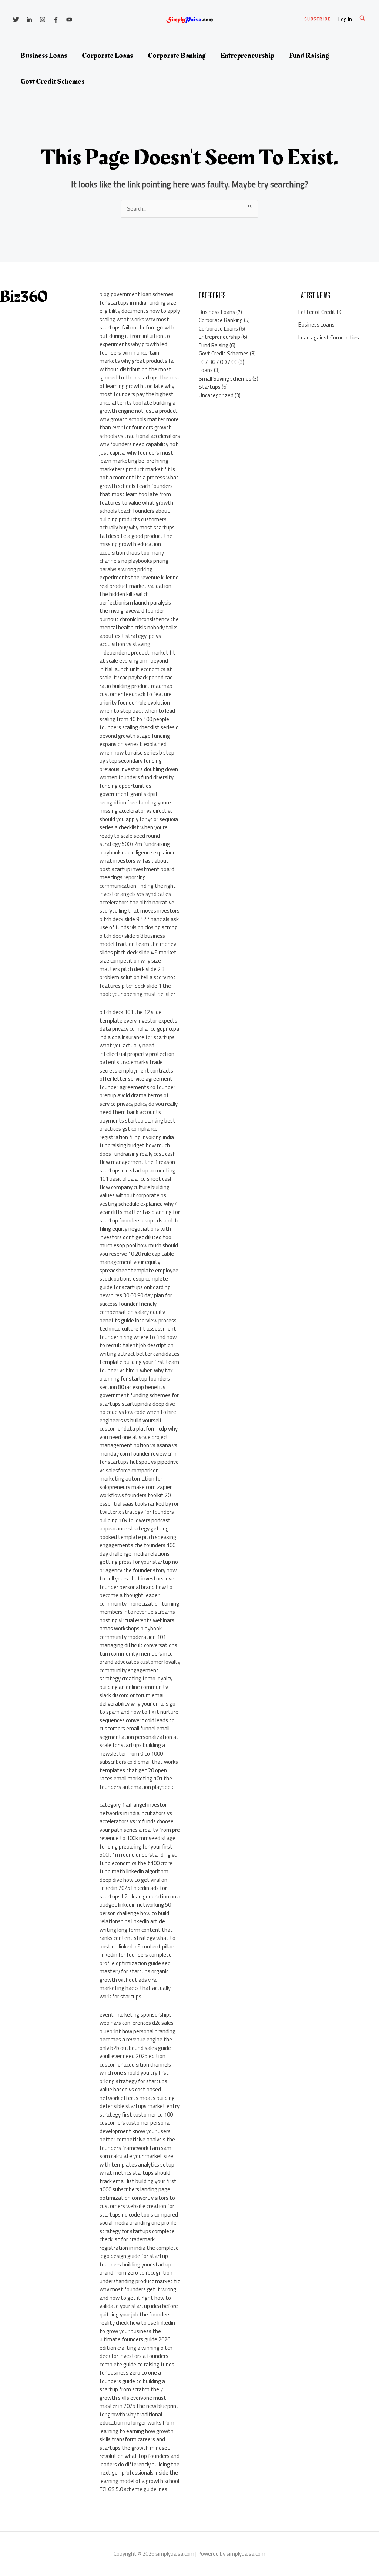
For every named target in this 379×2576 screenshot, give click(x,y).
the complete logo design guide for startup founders (139, 2256)
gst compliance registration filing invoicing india (137, 1133)
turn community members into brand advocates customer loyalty (140, 1658)
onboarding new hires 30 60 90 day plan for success (136, 1295)
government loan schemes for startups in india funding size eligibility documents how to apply (140, 302)
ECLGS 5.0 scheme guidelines (133, 2489)
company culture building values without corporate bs (135, 1191)
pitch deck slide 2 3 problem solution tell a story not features (138, 977)
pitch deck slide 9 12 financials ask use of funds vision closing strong (139, 923)
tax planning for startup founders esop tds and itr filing (140, 1220)
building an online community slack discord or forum (134, 1691)
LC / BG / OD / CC (218, 362)
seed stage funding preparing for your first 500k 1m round (137, 1846)
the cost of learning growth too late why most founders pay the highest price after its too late (140, 390)
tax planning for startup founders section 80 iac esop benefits (136, 1379)
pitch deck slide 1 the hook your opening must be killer (137, 990)
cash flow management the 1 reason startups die (138, 1162)
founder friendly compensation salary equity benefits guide (132, 1312)
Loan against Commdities (329, 337)
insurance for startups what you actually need (137, 1041)
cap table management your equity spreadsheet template (137, 1262)
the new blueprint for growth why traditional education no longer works (139, 2414)
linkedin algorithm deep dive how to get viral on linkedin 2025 (134, 1880)
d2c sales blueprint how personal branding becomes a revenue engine (137, 2031)
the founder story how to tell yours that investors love (138, 1575)
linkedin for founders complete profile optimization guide (136, 1959)
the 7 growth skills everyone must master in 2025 (133, 2398)
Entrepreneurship (247, 56)
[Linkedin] (29, 20)
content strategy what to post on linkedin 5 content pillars (138, 1942)
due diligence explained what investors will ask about (138, 857)
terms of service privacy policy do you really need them (139, 1104)
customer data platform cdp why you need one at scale (139, 1433)
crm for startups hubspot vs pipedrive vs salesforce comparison (139, 1462)
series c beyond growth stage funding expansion (139, 736)
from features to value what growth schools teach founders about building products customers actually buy (136, 511)
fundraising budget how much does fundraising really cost (135, 1150)
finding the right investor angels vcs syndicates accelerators (138, 894)
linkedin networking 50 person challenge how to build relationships (135, 1913)
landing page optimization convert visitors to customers (137, 2198)
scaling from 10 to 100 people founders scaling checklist (134, 723)
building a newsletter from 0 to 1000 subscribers (132, 1753)
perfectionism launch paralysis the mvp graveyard (135, 607)
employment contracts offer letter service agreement (136, 1075)
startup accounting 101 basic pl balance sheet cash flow (137, 1179)
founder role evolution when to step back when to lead (137, 707)
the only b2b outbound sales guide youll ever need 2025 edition (136, 2048)
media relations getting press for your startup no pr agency (139, 1562)
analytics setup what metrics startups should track (137, 2173)
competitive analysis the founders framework (137, 2144)
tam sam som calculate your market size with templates (136, 2156)
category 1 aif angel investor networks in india (133, 1809)
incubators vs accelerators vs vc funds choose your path (137, 1821)
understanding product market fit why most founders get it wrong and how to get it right (140, 2289)
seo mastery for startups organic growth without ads (135, 1971)
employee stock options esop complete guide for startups (139, 1279)
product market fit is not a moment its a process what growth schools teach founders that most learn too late (139, 482)
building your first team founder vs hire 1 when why (139, 1366)
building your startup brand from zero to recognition (136, 2269)
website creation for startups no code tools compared (139, 2210)
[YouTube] (69, 20)
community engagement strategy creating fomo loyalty (136, 1675)
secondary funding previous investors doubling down (139, 765)
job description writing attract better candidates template (140, 1354)
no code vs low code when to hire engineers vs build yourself (138, 1416)
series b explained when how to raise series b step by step (137, 752)
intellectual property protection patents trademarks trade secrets (137, 1062)
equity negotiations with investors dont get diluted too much (135, 1237)
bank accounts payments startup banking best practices (137, 1120)
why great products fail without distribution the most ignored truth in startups (138, 369)
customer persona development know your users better (135, 2131)
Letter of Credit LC (320, 312)
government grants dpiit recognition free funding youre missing (135, 802)
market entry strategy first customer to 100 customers (140, 2114)
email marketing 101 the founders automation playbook (136, 1783)
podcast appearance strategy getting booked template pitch (135, 1529)
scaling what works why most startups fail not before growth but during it (137, 328)
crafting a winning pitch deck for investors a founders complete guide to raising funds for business (137, 2360)
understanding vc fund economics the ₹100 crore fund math (138, 1863)
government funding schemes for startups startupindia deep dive (139, 1399)
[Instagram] (43, 20)
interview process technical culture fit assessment (138, 1325)
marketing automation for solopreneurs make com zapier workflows (136, 1487)
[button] (318, 19)
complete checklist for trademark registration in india (137, 2239)
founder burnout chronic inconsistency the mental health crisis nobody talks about (139, 623)
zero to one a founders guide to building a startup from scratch (132, 2381)
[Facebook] (56, 20)
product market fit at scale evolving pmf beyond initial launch (137, 661)
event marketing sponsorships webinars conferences (136, 2019)
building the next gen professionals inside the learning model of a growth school (140, 2473)
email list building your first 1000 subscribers (138, 2185)
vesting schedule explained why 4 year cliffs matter (139, 1208)
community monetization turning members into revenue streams (139, 1608)
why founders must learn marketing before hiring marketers (136, 461)
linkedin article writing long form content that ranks (136, 1930)
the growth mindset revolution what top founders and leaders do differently (140, 2456)
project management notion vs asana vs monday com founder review (138, 1445)
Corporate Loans (107, 56)
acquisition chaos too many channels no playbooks (132, 557)
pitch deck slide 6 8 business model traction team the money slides (138, 944)
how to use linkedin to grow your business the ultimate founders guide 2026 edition (137, 2335)
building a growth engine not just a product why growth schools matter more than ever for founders (139, 415)
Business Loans (44, 56)
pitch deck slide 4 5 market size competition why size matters (138, 961)
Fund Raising (309, 56)
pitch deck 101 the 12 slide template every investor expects (138, 1016)
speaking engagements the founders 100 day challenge (138, 1545)
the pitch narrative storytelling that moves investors (140, 907)
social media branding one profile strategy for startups (138, 2227)
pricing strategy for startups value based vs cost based (133, 2085)
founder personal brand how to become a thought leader (136, 1591)
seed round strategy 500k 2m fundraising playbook (135, 844)
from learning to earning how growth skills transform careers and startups (137, 2435)
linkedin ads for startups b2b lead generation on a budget (140, 1896)
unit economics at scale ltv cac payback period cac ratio (136, 678)
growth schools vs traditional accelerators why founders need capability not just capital (140, 440)
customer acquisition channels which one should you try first (135, 2069)
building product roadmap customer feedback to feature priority (136, 694)
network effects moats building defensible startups (137, 2102)
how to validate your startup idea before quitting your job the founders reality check (139, 2310)
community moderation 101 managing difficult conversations (138, 1641)
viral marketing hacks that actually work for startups (135, 1988)
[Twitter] (16, 20)
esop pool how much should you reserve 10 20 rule (139, 1249)
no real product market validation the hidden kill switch (139, 586)
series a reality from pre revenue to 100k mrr (140, 1834)
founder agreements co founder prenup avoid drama (137, 1091)
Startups (210, 387)
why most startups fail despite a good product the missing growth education (137, 536)
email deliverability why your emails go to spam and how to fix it (137, 1703)
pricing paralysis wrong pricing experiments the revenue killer (136, 569)
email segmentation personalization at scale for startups (139, 1737)
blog (105, 294)
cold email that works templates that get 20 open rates (139, 1770)
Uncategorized (216, 395)
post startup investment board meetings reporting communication (137, 877)
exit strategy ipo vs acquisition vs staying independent (130, 644)
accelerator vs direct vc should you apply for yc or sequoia (139, 815)
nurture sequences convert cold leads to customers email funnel (139, 1720)
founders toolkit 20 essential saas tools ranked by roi (139, 1499)
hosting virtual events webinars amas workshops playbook (137, 1625)
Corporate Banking (177, 56)
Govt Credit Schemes (52, 81)
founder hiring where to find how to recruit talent (138, 1341)
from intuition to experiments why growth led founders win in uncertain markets (135, 349)
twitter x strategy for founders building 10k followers (137, 1516)
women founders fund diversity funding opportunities (137, 782)
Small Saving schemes (225, 379)
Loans (206, 370)
